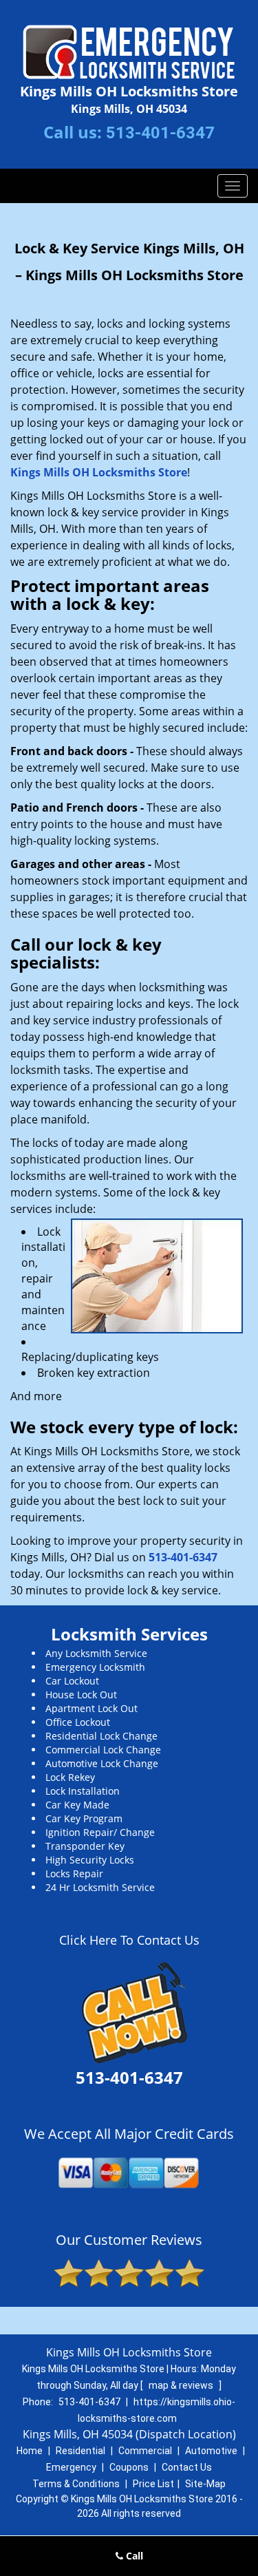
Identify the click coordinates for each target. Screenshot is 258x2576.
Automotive (211, 2451)
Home (30, 2451)
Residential (80, 2451)
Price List (153, 2484)
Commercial (145, 2451)
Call (133, 2556)
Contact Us (187, 2467)
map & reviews (182, 2385)
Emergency (71, 2467)
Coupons (129, 2467)
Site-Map (205, 2484)
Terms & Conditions (76, 2484)
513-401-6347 (160, 133)
